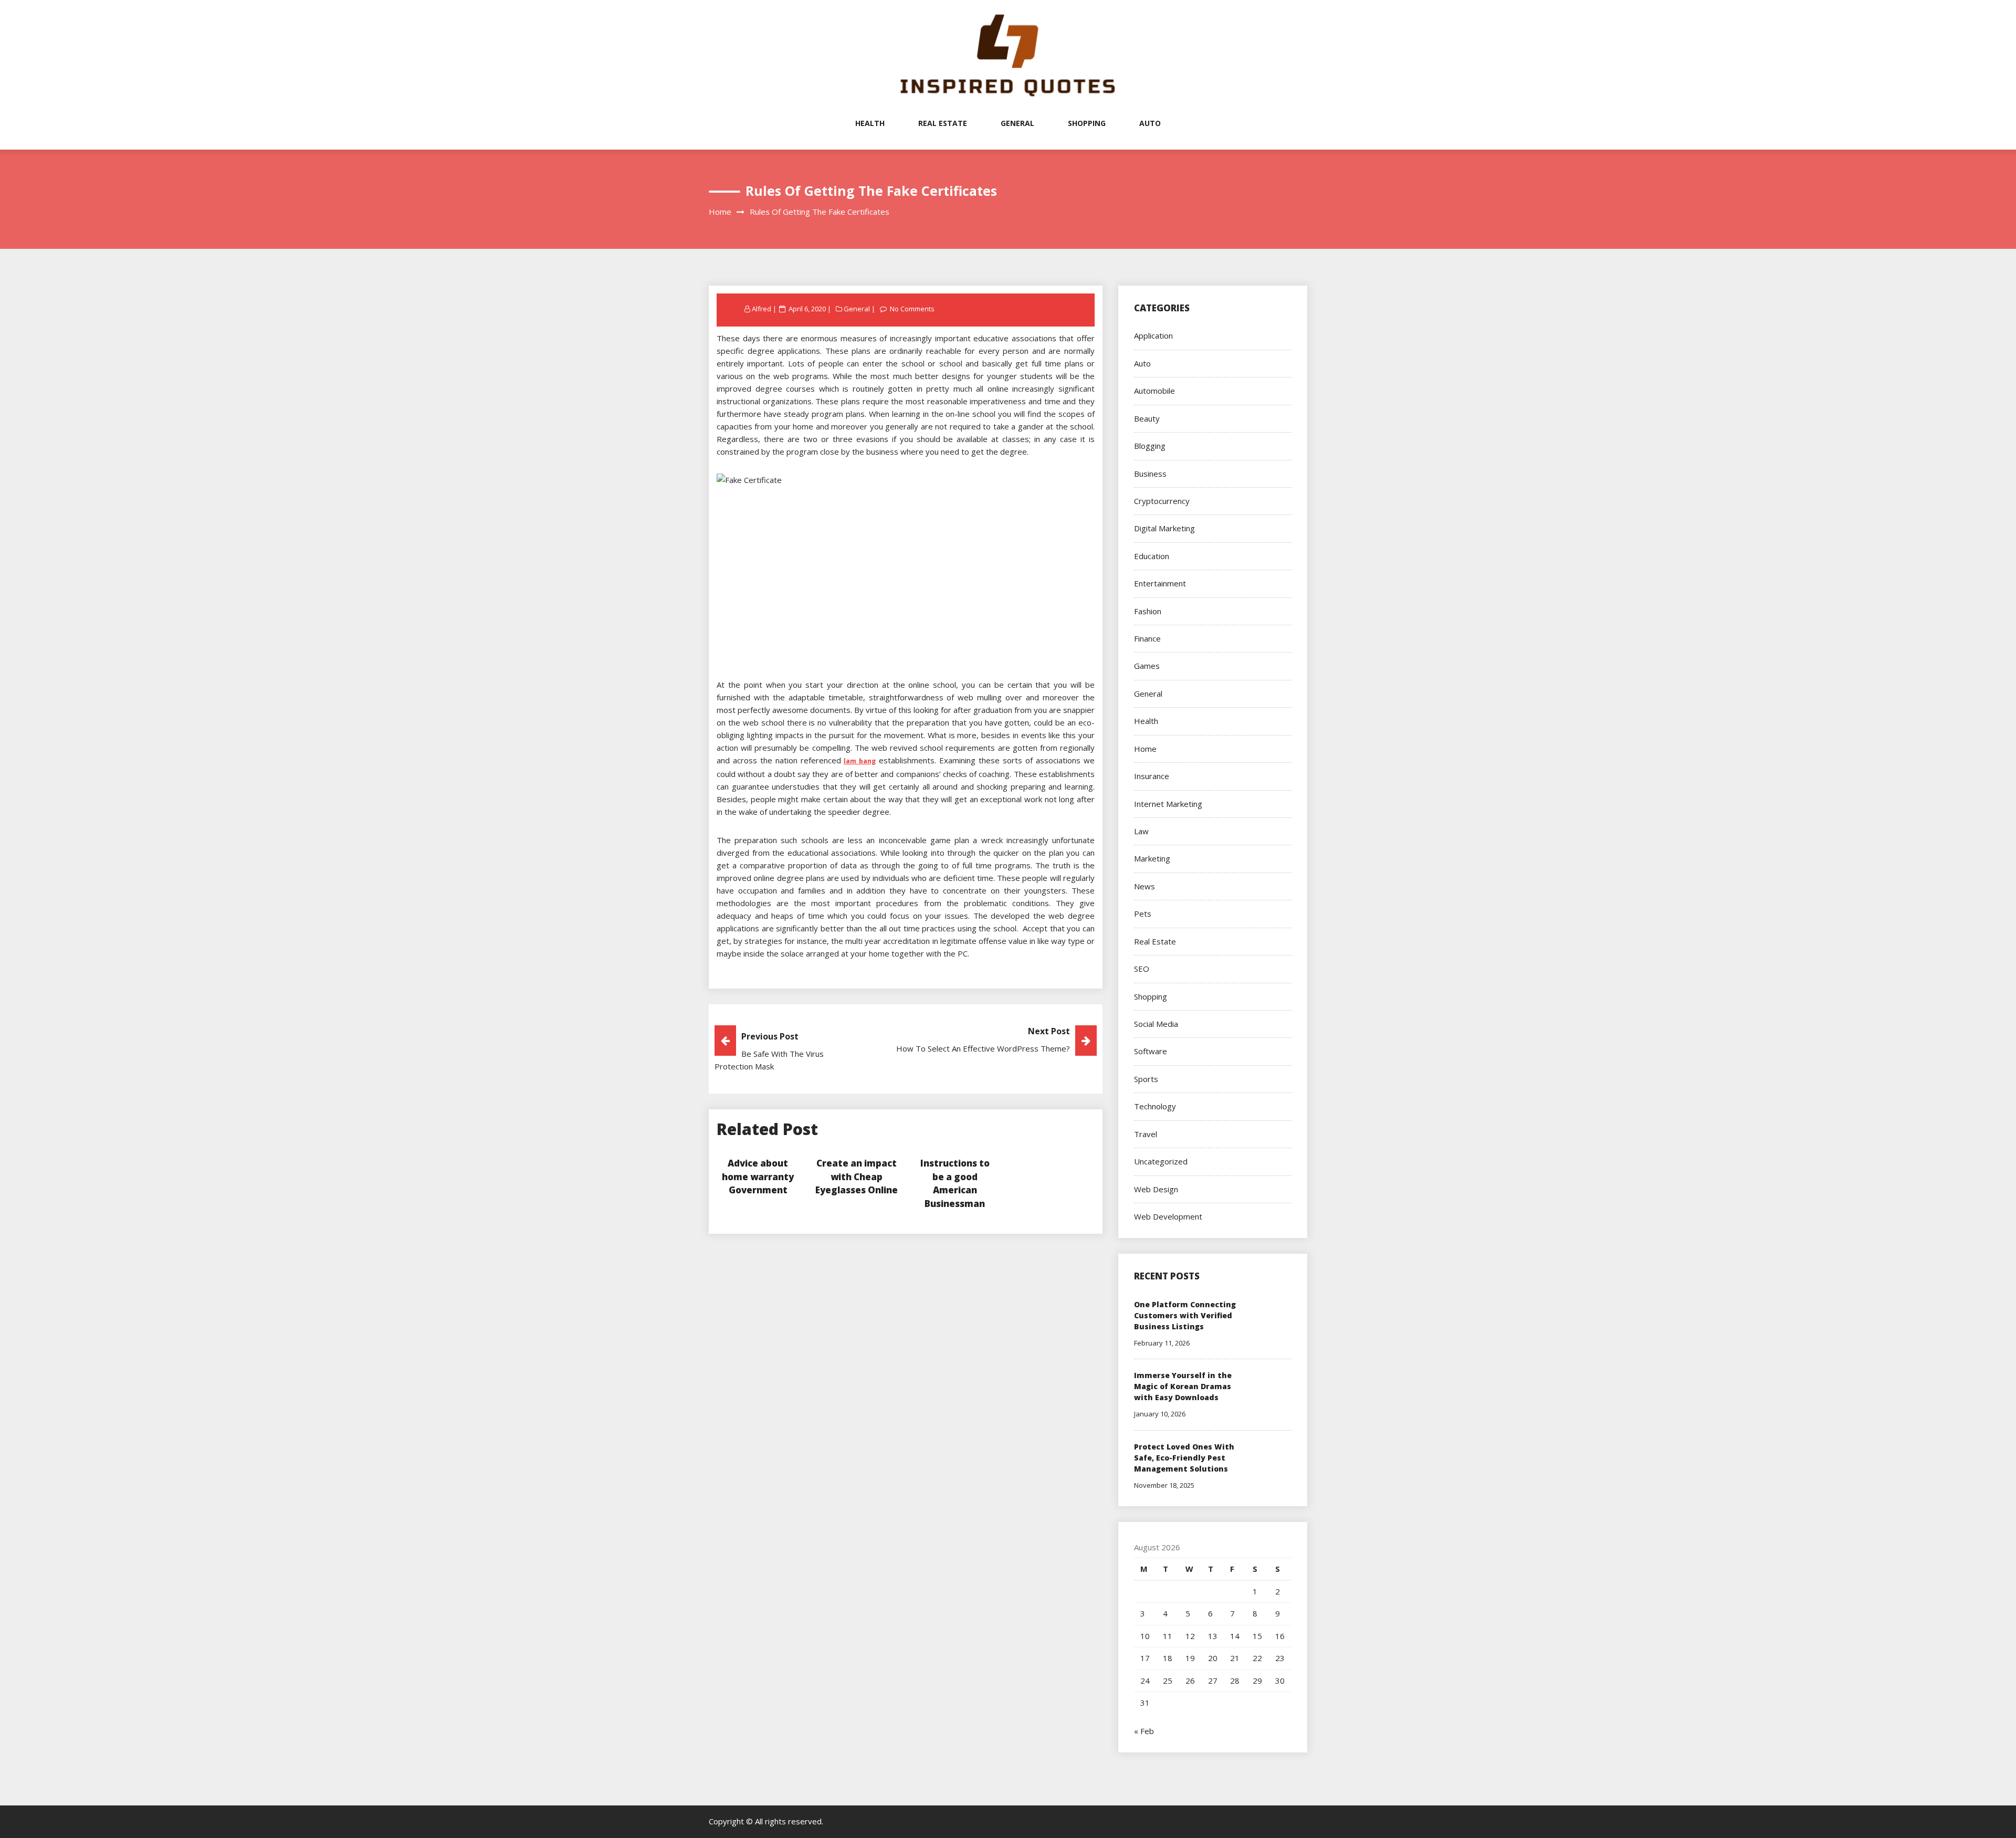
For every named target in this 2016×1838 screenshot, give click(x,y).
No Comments (912, 309)
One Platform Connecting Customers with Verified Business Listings (1185, 1315)
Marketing (1152, 858)
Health (870, 123)
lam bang (860, 761)
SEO (1142, 969)
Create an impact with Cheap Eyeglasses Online (857, 1177)
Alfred (762, 309)
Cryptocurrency (1162, 501)
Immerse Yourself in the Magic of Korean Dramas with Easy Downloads (1183, 1386)
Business (1150, 474)
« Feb (1144, 1731)
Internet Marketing (1168, 804)
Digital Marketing (1164, 528)
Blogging (1150, 446)
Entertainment (1160, 583)
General (1017, 123)
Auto (1150, 123)
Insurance (1152, 776)
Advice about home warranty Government (758, 1177)
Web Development (1168, 1216)
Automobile (1154, 391)
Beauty (1147, 418)
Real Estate (943, 123)
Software (1151, 1051)
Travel (1146, 1134)
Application (1153, 335)
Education (1152, 556)
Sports (1146, 1079)
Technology (1155, 1106)
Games (1147, 666)
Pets (1143, 913)
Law (1141, 831)
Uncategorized (1161, 1161)
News (1144, 886)
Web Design (1156, 1189)
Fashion (1148, 611)
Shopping (1087, 123)
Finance (1147, 638)
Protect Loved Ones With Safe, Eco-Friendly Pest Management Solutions (1184, 1458)
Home (1145, 749)
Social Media (1156, 1024)
